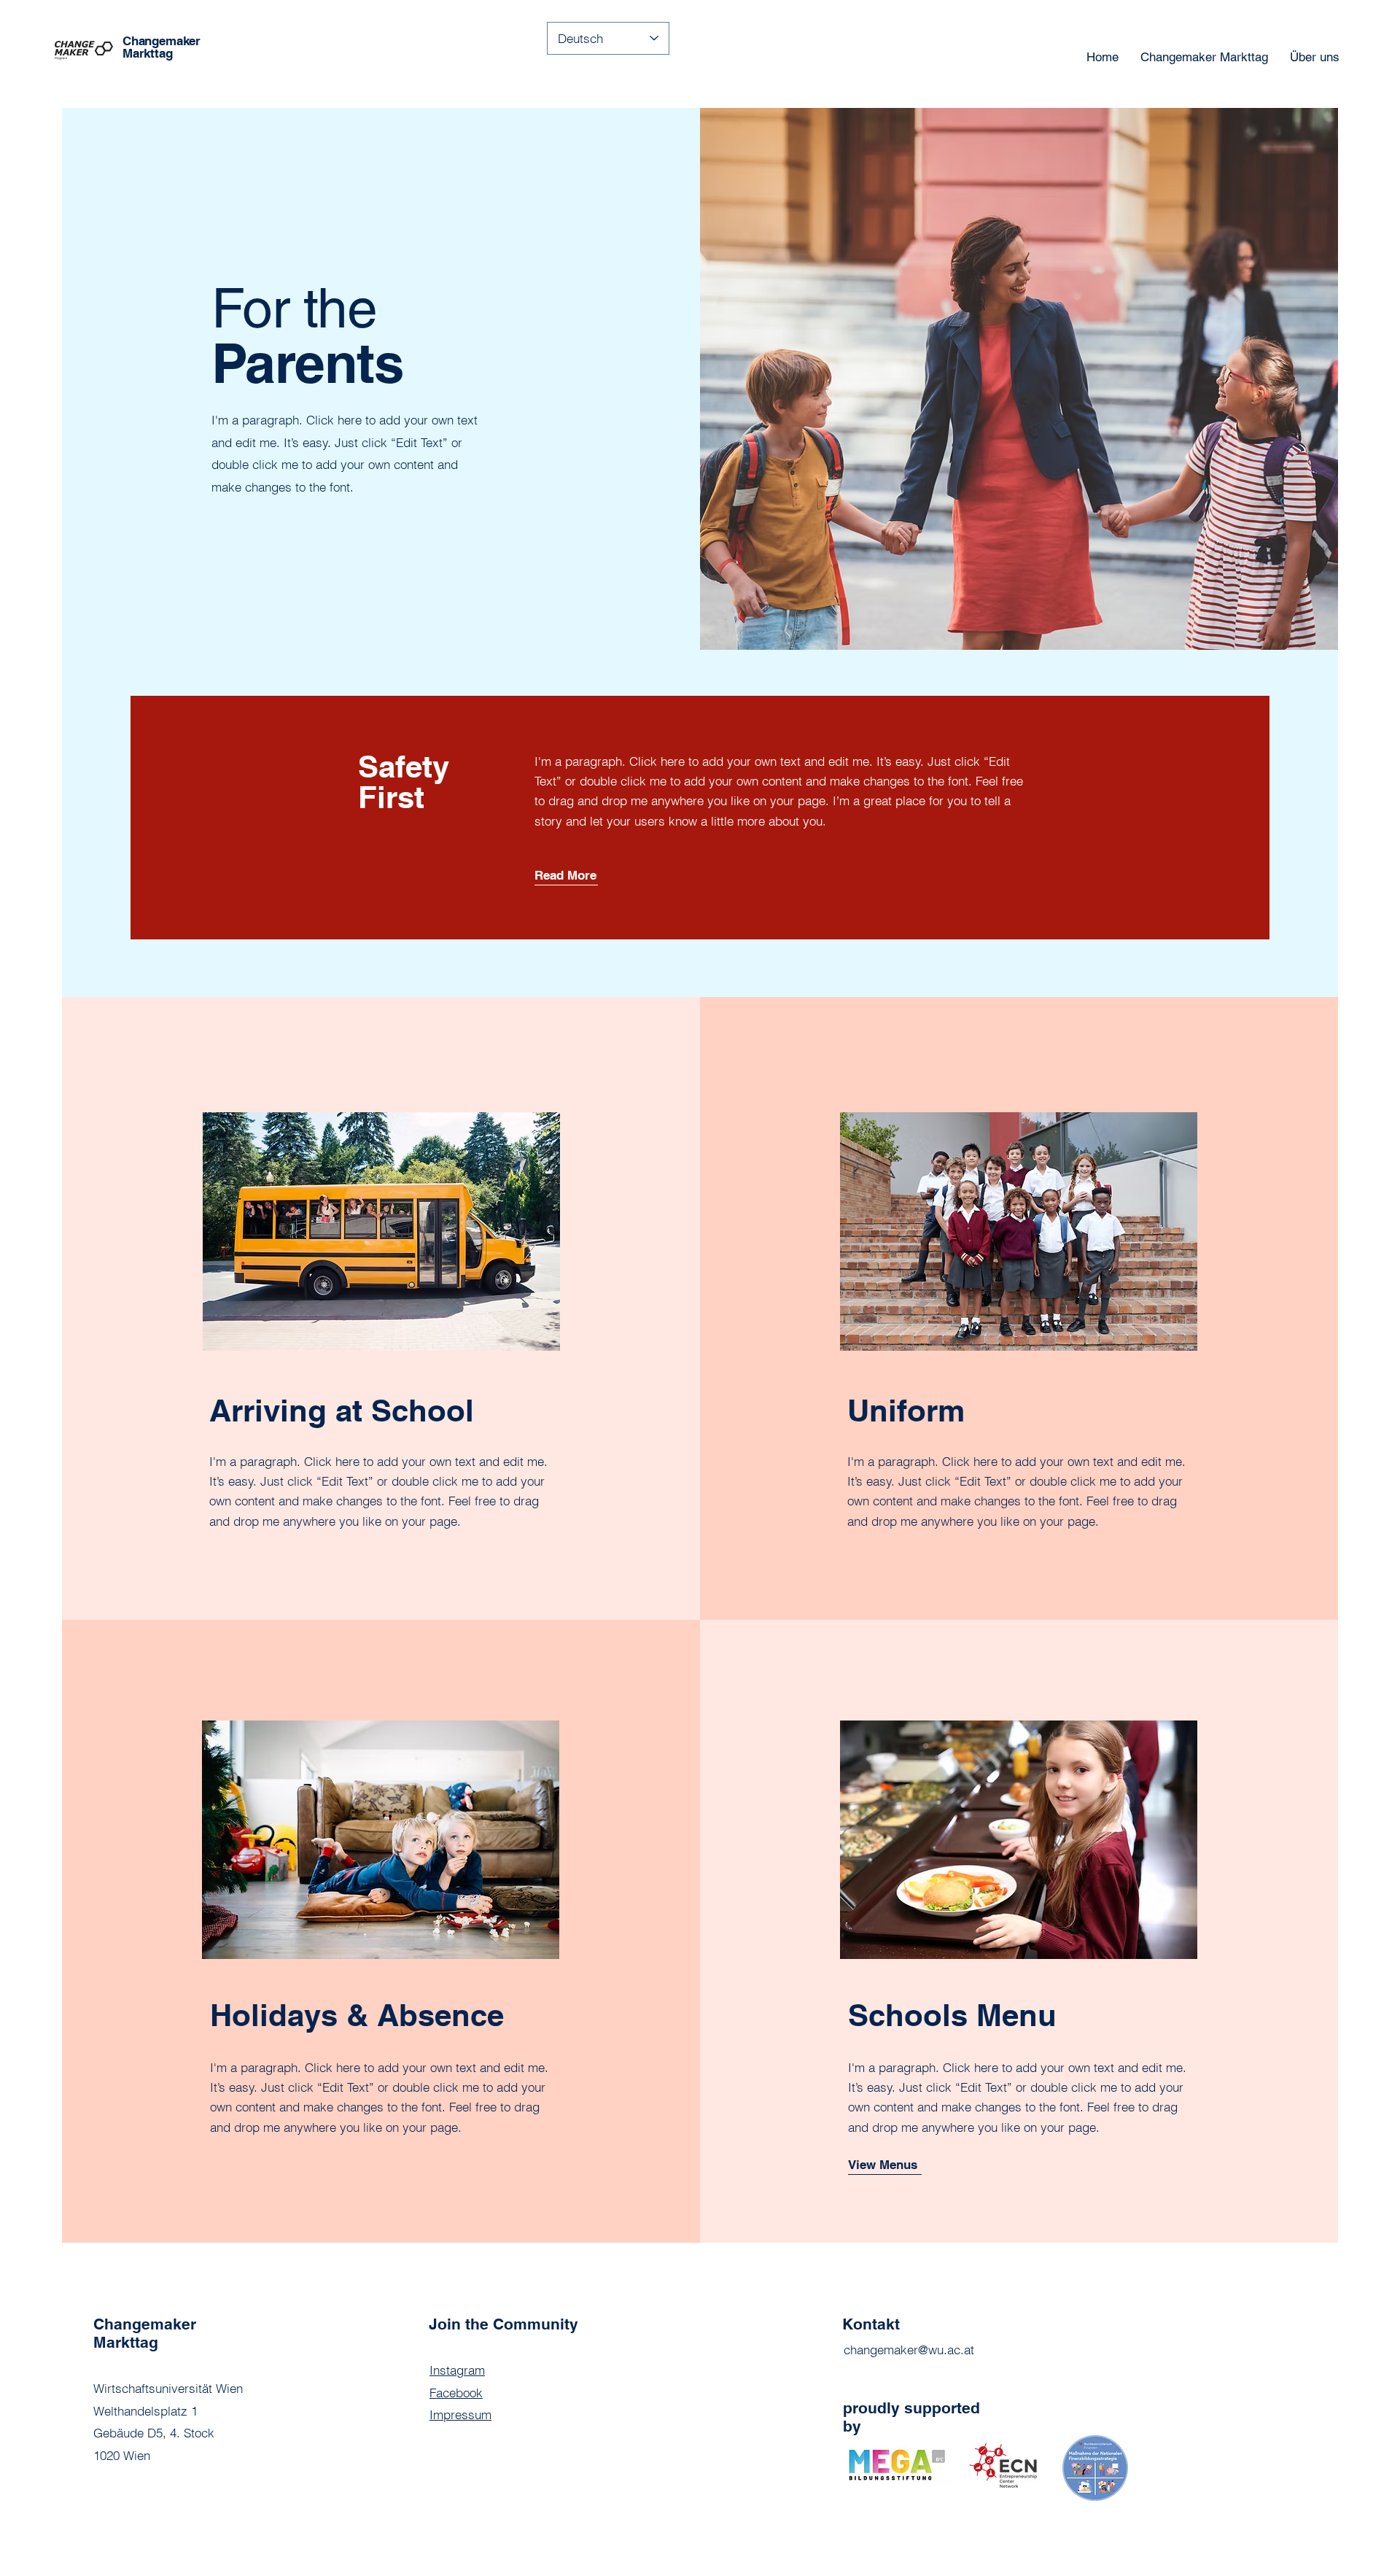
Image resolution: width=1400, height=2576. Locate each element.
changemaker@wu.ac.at (909, 2350)
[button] (566, 876)
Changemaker (162, 41)
